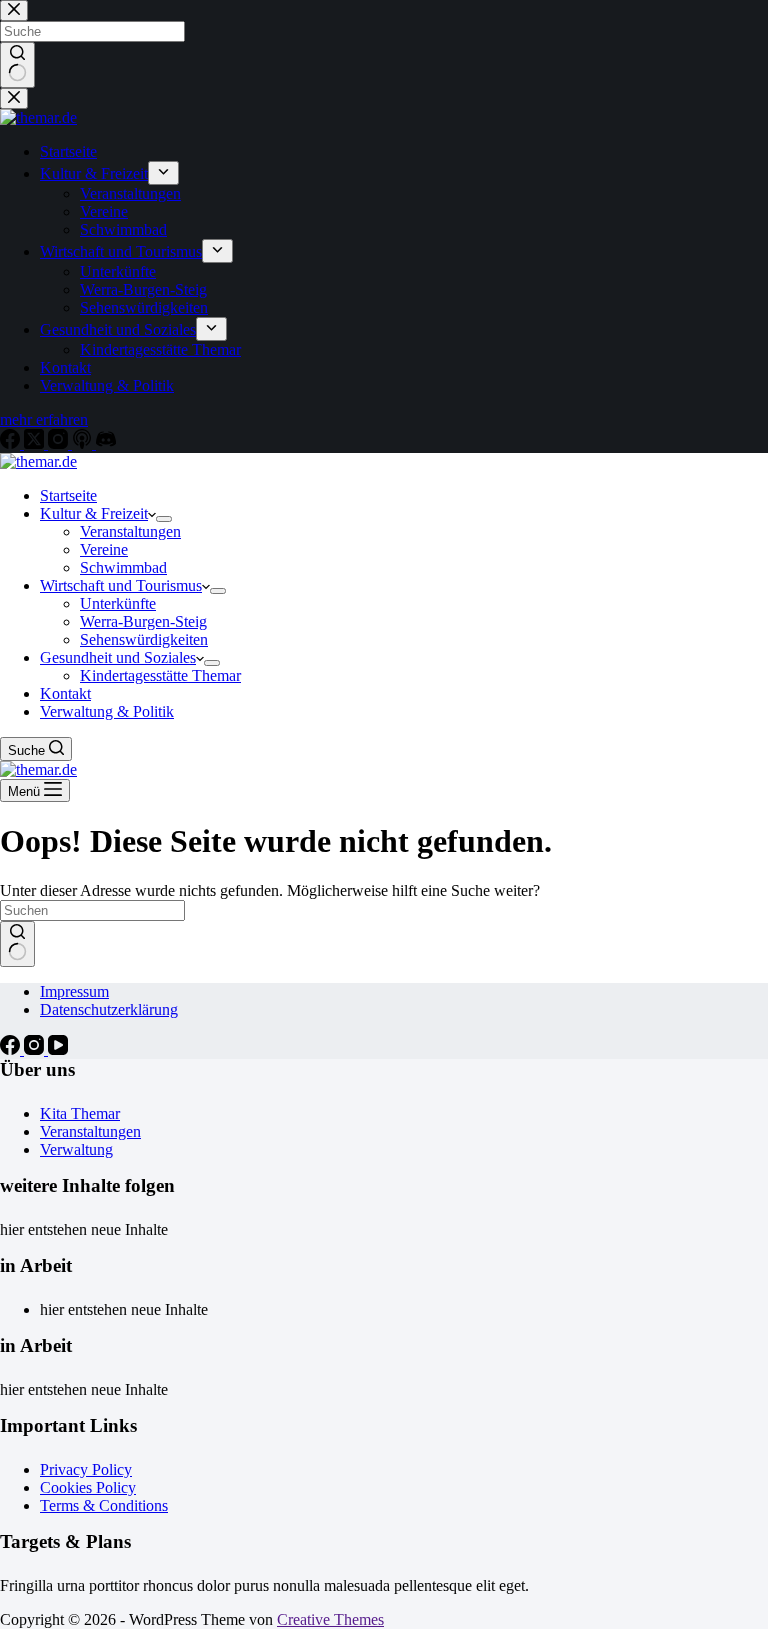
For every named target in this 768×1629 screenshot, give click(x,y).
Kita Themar (80, 1113)
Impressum (74, 991)
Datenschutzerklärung (109, 1009)
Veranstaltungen (130, 531)
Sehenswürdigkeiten (144, 639)
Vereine (104, 549)
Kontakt (65, 693)
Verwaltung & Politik (107, 711)
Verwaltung (76, 1149)
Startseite (68, 495)
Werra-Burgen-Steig (143, 621)
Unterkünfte (118, 603)
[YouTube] (58, 1049)
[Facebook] (12, 1049)
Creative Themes (330, 1619)
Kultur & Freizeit (94, 513)
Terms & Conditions (104, 1505)
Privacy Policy (86, 1469)
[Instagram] (36, 1049)
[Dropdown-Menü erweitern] (164, 519)
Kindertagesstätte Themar (160, 675)
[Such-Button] (17, 944)
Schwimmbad (123, 567)
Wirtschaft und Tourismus (121, 585)
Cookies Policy (88, 1487)
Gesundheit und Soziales (118, 657)
